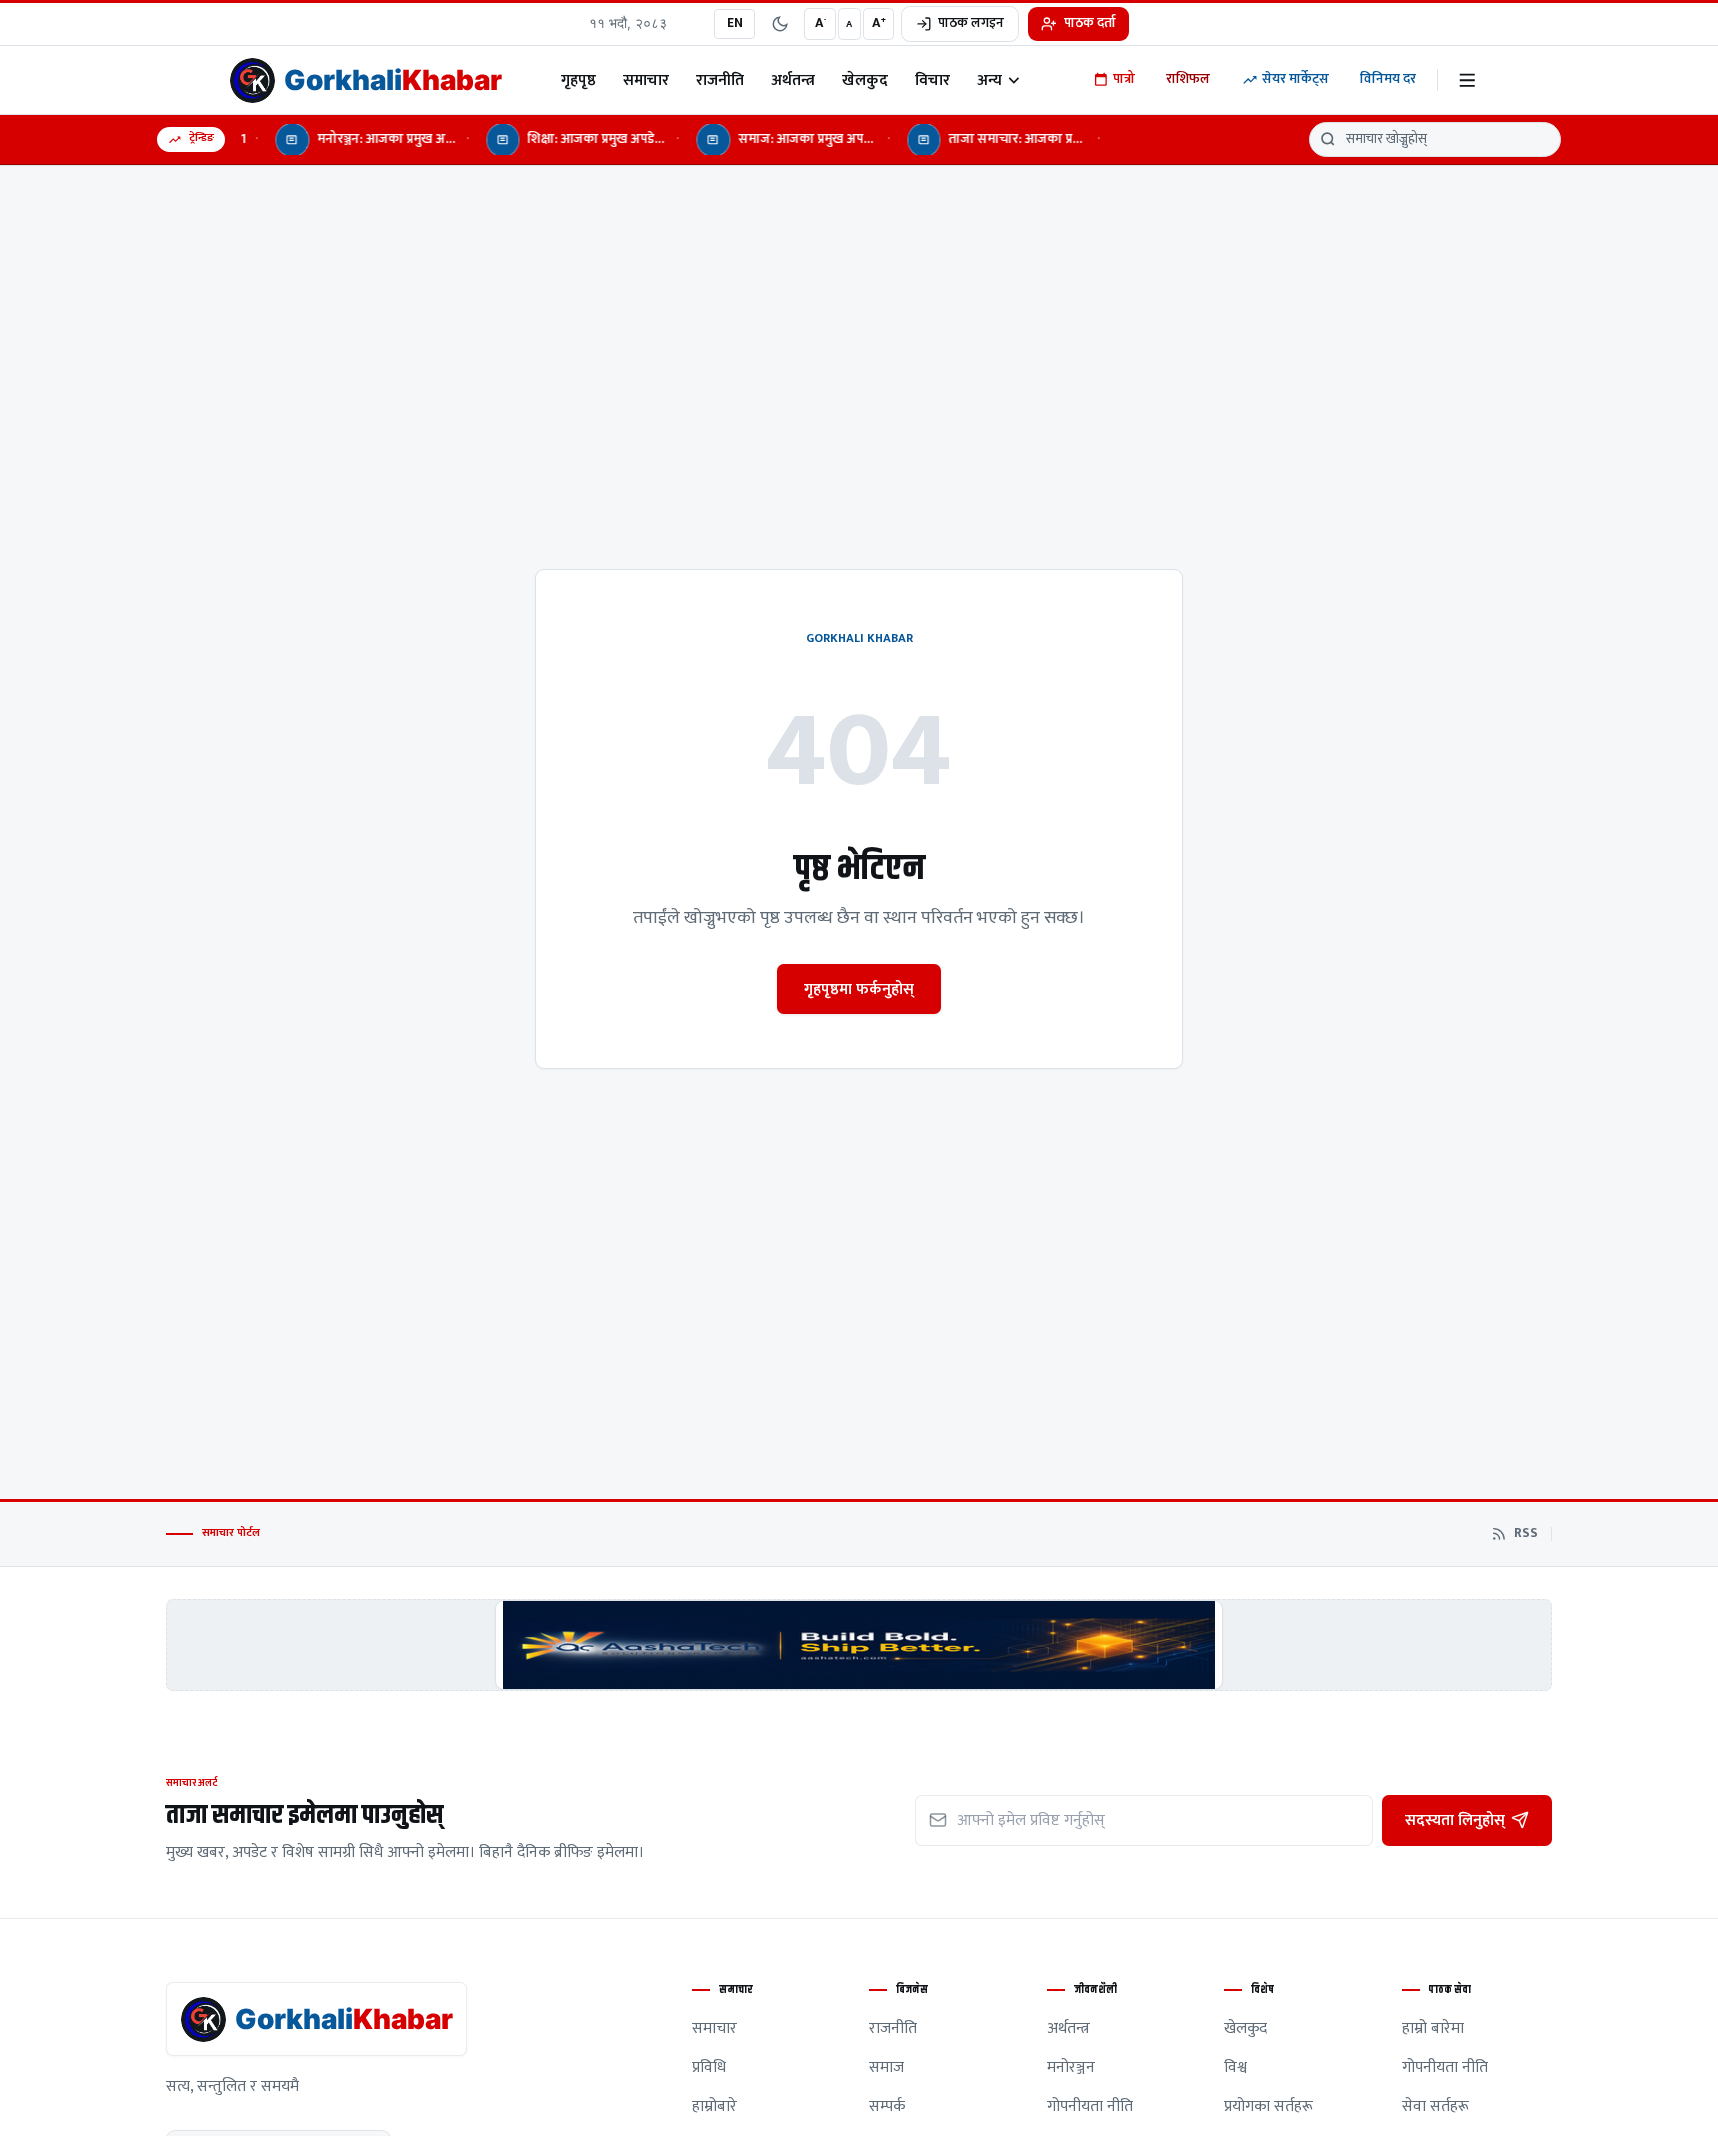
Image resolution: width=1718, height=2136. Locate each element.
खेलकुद (865, 80)
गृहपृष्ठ (578, 80)
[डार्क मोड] (780, 24)
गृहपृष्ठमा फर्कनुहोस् (859, 989)
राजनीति (720, 80)
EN (735, 23)
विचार (932, 80)
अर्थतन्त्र (793, 80)
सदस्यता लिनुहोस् (1455, 1820)
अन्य (989, 80)
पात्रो (1124, 79)
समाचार (646, 80)
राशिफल (1188, 79)
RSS (1526, 1534)
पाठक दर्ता (1090, 23)
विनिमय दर (1388, 79)
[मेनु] (1467, 80)
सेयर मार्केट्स (1295, 79)
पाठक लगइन (971, 23)
